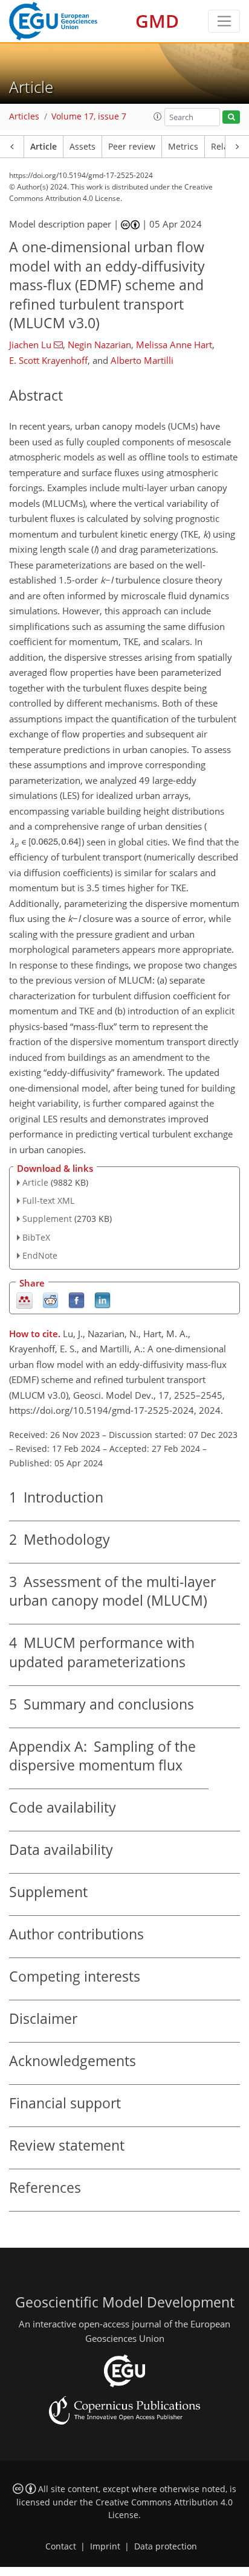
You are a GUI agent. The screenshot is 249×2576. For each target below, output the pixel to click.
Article (44, 147)
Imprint (105, 2546)
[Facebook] (76, 1299)
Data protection (166, 2546)
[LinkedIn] (102, 1299)
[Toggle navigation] (224, 21)
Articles (24, 116)
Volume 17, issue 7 (89, 116)
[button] (158, 116)
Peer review (132, 147)
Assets (82, 147)
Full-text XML (48, 1201)
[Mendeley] (24, 1299)
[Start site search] (231, 117)
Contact (61, 2546)
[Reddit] (50, 1299)
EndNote (40, 1255)
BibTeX (36, 1237)
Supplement (47, 1219)
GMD (157, 21)
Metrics (183, 147)
